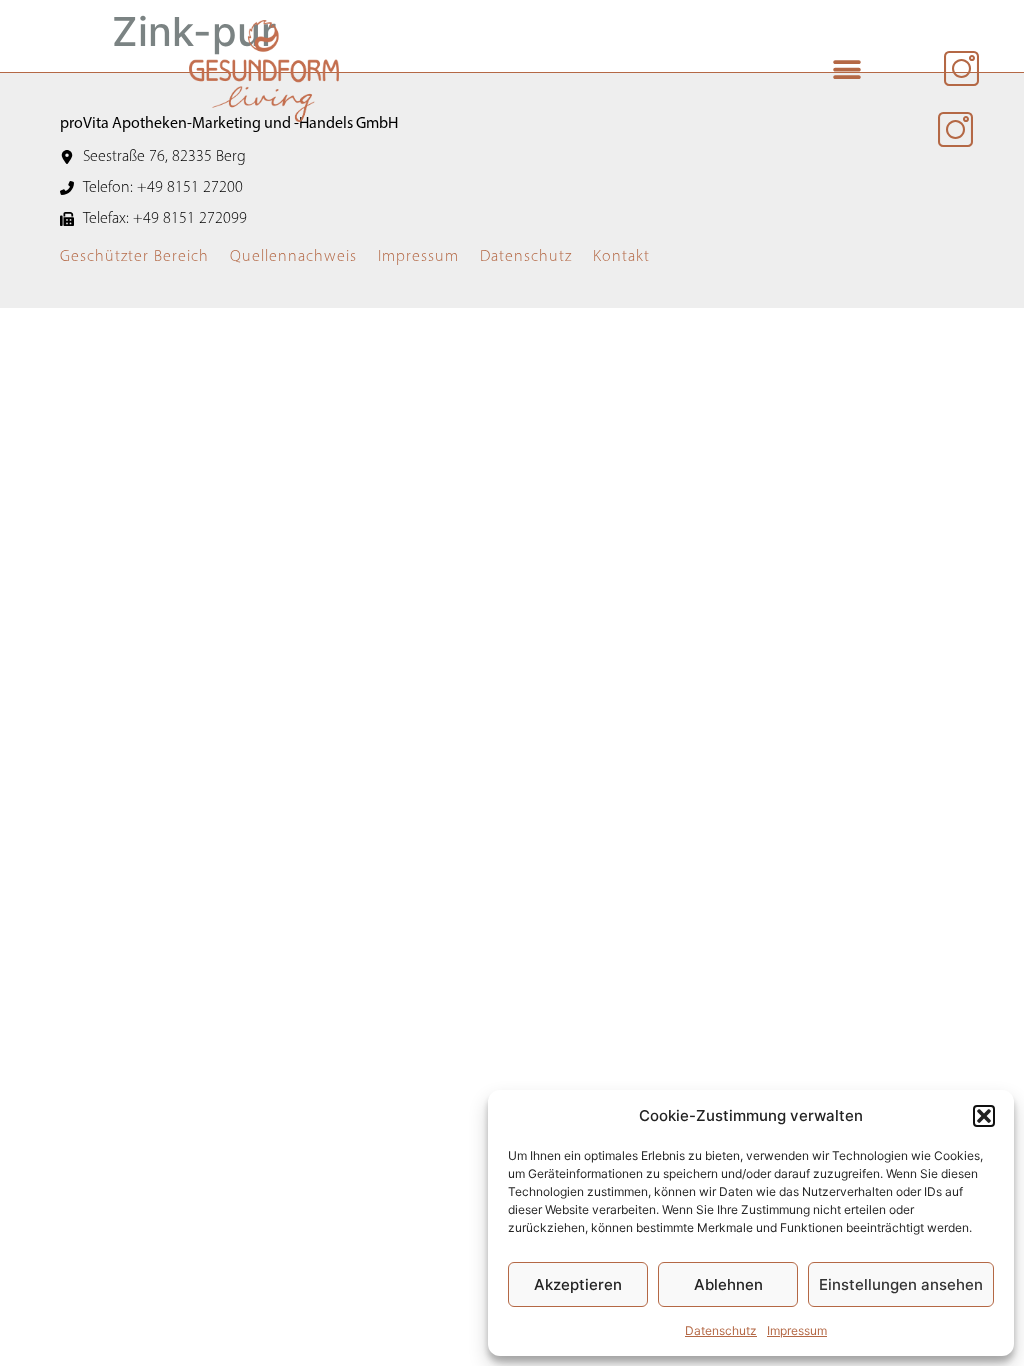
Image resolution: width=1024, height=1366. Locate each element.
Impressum (797, 1330)
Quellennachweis (293, 257)
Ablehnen (728, 1284)
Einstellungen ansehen (901, 1284)
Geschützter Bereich (134, 257)
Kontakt (621, 257)
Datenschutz (721, 1330)
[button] (984, 1116)
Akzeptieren (578, 1284)
